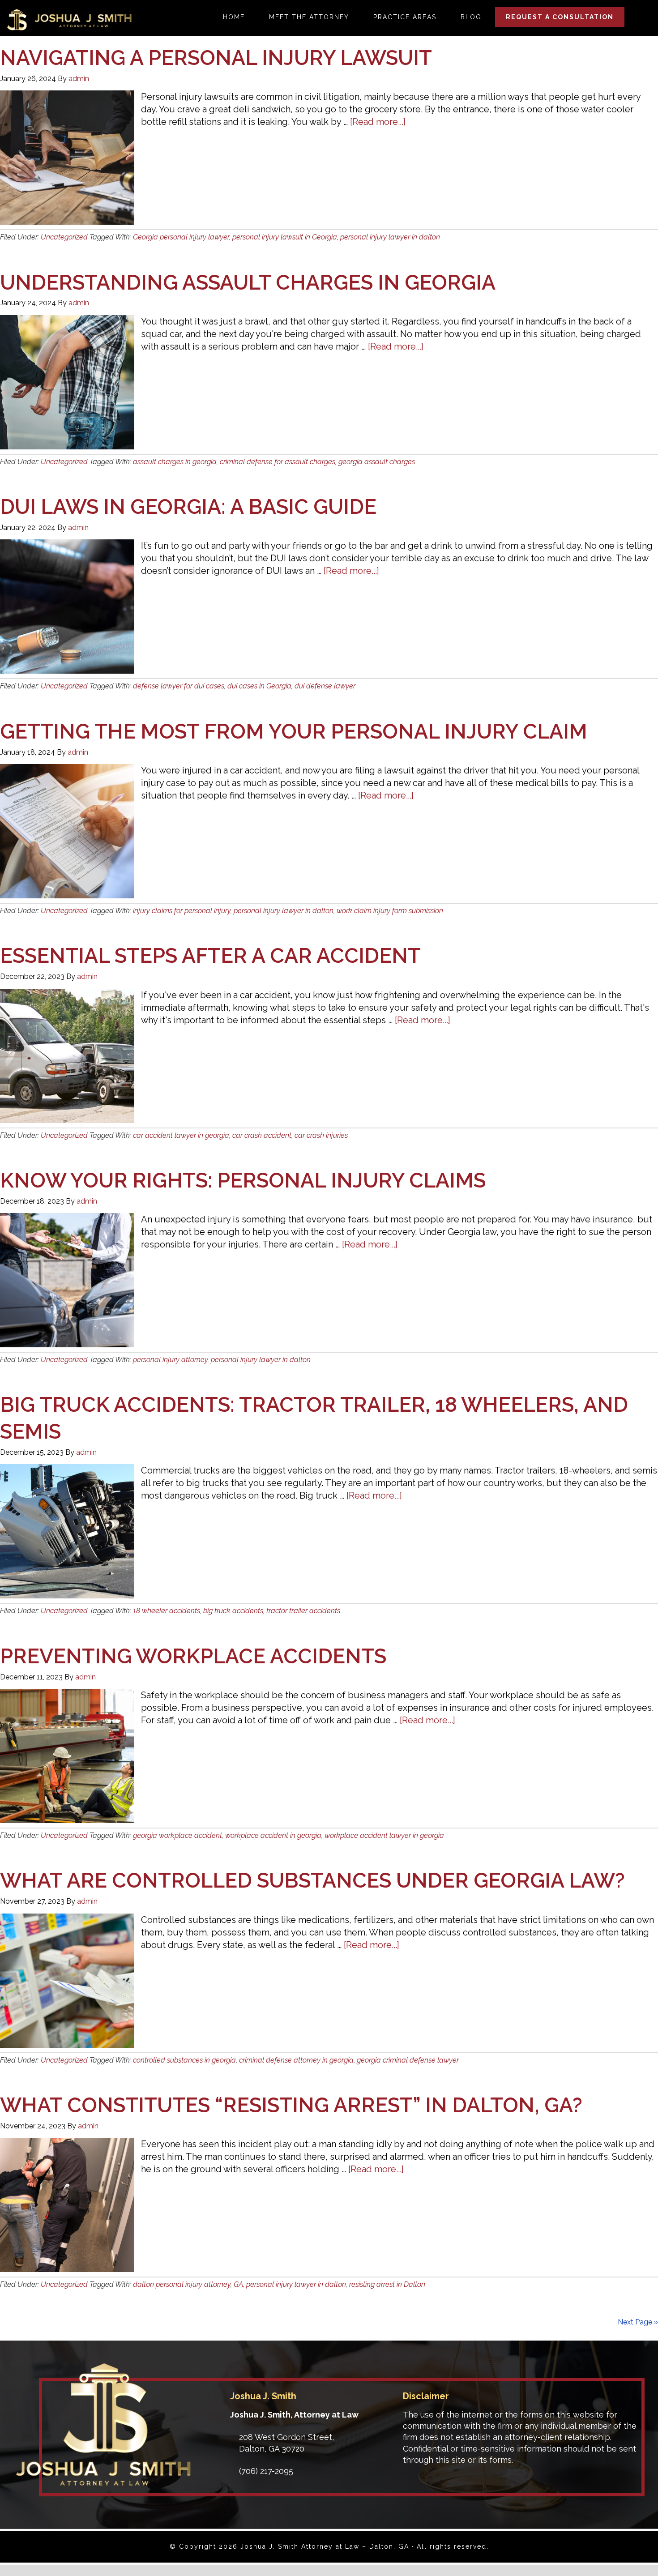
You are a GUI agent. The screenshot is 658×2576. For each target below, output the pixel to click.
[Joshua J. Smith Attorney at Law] (103, 2483)
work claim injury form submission (390, 911)
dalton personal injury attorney (182, 2284)
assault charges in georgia (175, 462)
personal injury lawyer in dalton (390, 237)
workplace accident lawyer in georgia (384, 1835)
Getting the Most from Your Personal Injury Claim (294, 731)
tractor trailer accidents (303, 1611)
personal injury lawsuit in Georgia (285, 237)
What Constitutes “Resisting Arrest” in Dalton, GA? (291, 2105)
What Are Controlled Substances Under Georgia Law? (312, 1880)
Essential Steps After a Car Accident (210, 956)
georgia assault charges (377, 462)
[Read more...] (378, 122)
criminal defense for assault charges (278, 462)
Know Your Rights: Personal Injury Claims (243, 1180)
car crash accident (262, 1135)
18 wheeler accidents (167, 1611)
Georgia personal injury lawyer (181, 237)
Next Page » (638, 2322)
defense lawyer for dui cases (179, 686)
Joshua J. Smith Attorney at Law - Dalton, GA (69, 20)
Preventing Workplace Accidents (193, 1656)
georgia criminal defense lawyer (408, 2060)
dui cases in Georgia (259, 686)
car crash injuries (321, 1135)
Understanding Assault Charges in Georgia (248, 282)
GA (238, 2284)
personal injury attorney (170, 1360)
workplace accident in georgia (273, 1835)
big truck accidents (233, 1611)
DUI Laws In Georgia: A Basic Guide (188, 507)
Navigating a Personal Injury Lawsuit (216, 58)
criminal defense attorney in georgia (296, 2060)
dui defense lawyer (325, 686)
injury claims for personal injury (182, 911)
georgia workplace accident (177, 1835)
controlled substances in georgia (184, 2060)
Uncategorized (64, 237)
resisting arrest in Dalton (387, 2284)
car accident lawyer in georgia (181, 1135)
